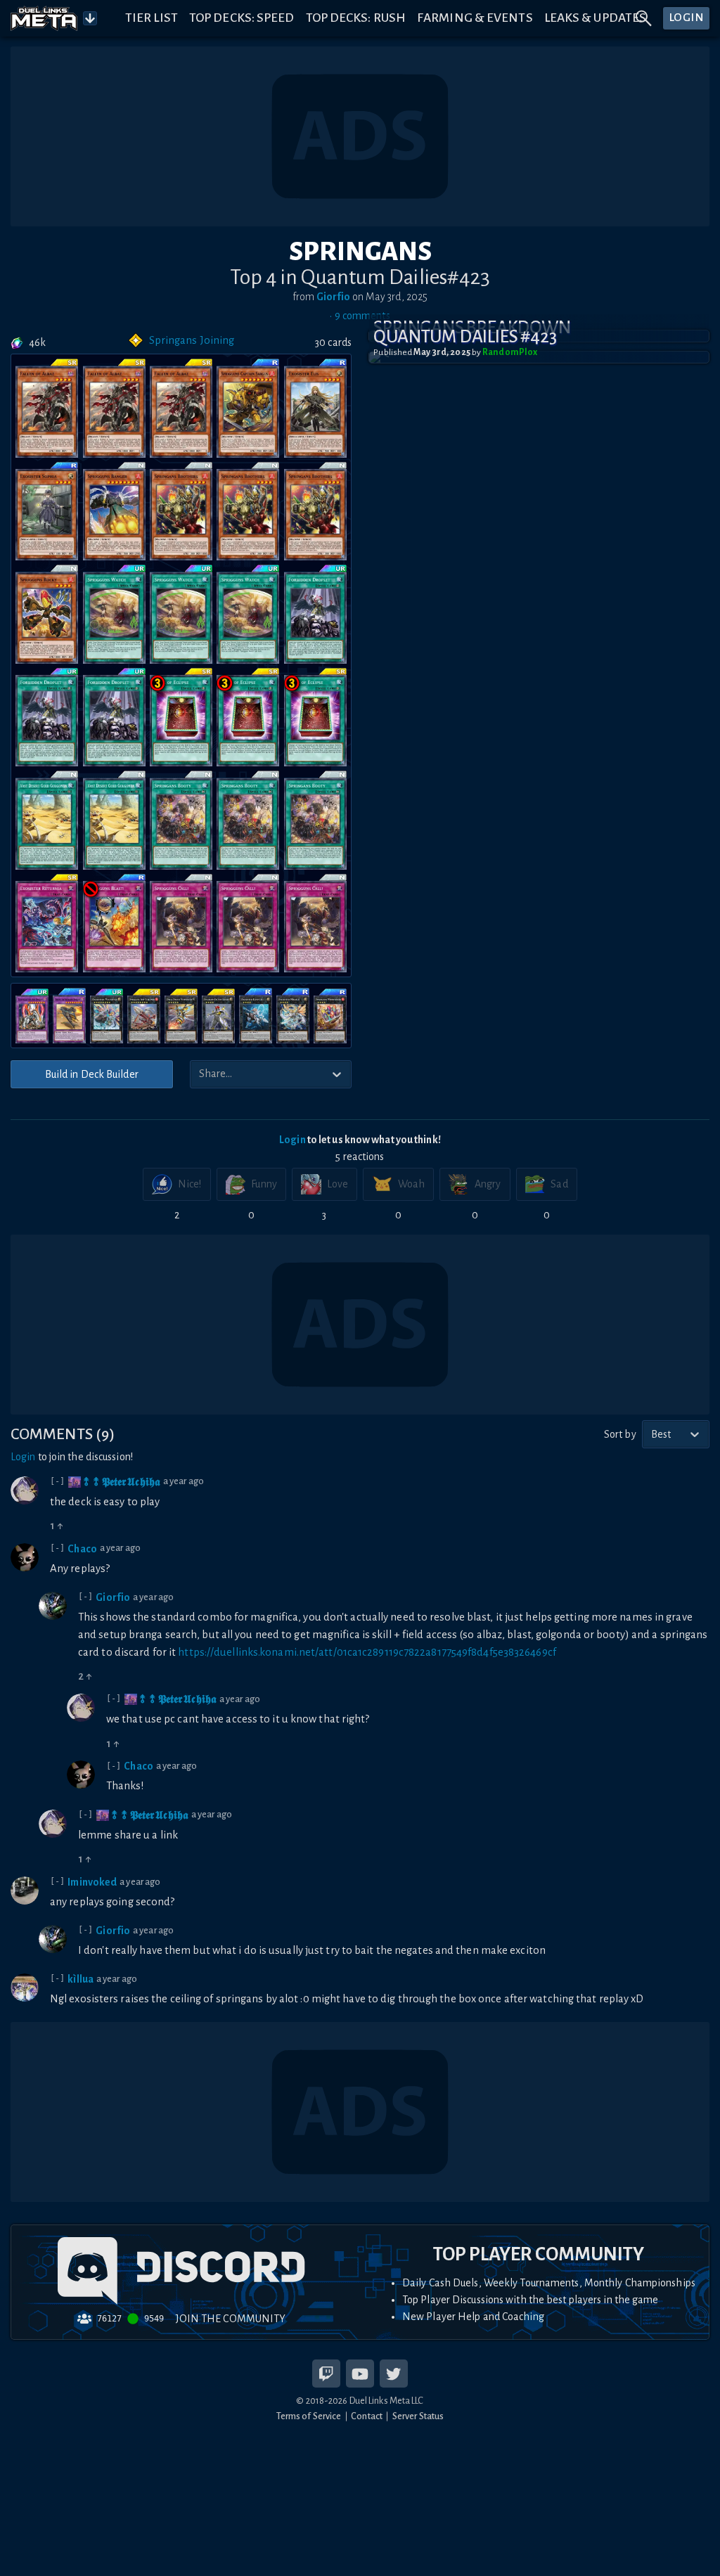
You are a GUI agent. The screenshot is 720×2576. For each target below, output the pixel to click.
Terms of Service (309, 2416)
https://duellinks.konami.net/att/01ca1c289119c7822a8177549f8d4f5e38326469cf (367, 1652)
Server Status (418, 2416)
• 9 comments (360, 316)
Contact (367, 2416)
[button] (539, 357)
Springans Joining (192, 340)
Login (292, 1140)
